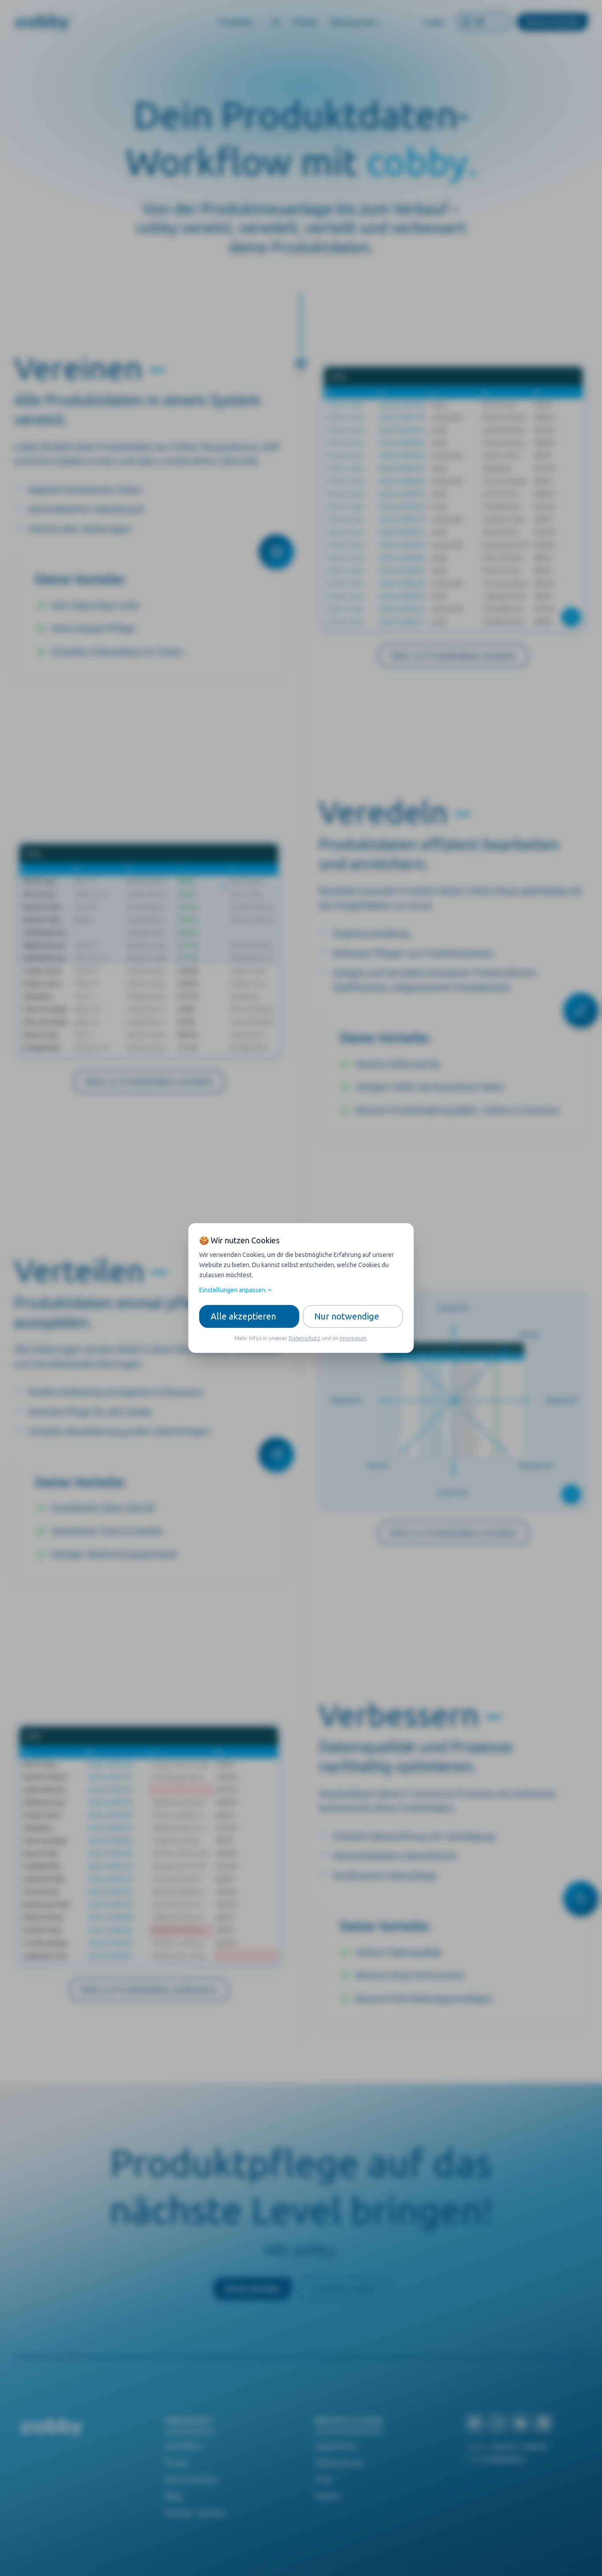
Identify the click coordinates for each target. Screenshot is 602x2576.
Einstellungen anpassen (232, 1290)
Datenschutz (305, 1338)
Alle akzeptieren (243, 1316)
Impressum (353, 1338)
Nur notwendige (347, 1316)
